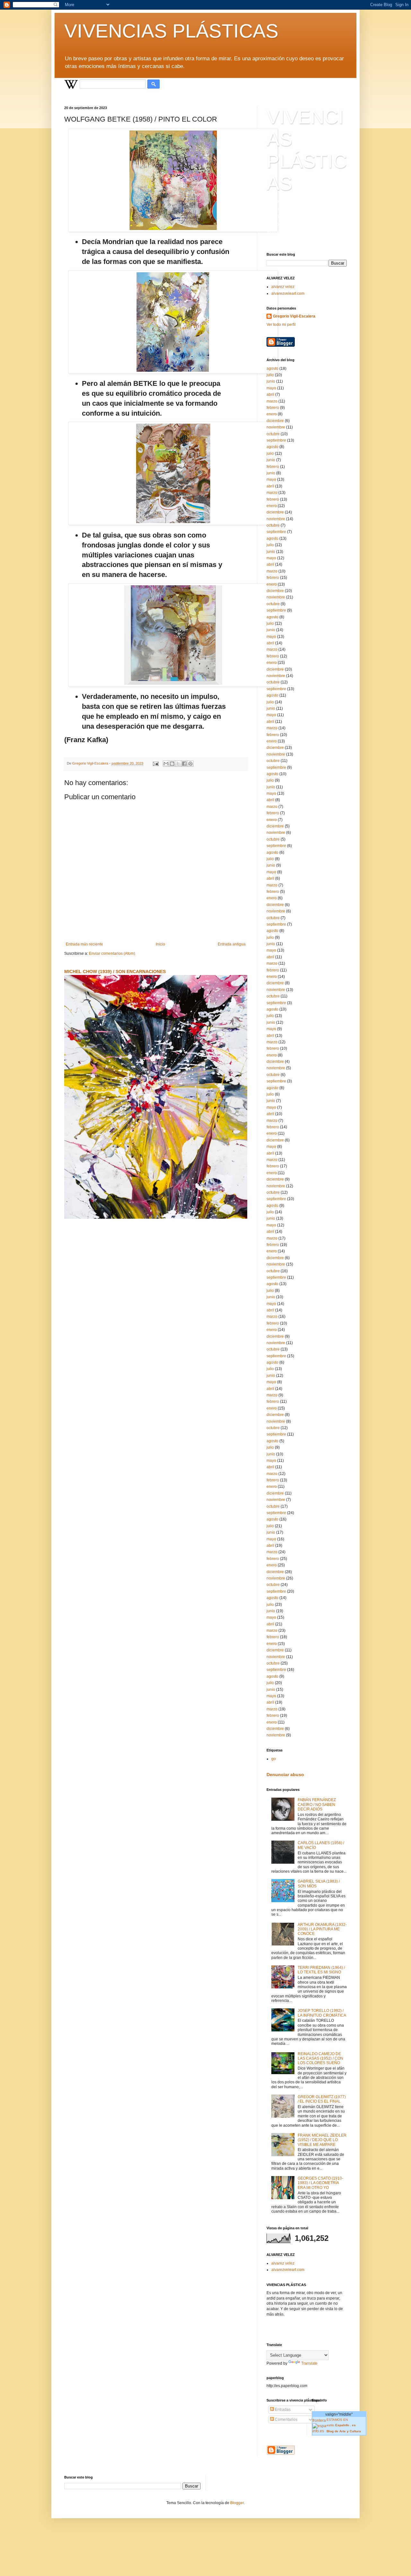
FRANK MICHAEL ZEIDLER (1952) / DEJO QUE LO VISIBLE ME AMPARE (322, 2140)
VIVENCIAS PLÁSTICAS (171, 31)
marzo (272, 401)
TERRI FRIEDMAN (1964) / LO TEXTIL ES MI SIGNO (321, 1970)
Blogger (237, 2503)
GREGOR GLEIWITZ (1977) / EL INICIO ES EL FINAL (322, 2099)
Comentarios (286, 2419)
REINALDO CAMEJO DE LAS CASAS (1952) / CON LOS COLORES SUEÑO (320, 2059)
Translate (309, 2363)
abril (270, 394)
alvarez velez (283, 287)
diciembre (275, 421)
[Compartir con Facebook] (184, 764)
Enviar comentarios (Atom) (112, 953)
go (274, 1759)
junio (271, 381)
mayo (271, 388)
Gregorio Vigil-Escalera (294, 316)
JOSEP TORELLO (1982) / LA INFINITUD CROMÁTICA (322, 2013)
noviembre (276, 427)
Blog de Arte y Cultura (345, 2431)
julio (270, 375)
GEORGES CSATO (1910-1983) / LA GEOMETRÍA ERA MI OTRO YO (320, 2183)
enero (272, 414)
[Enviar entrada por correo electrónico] (155, 763)
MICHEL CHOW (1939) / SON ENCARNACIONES (115, 971)
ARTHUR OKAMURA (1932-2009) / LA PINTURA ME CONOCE (322, 1929)
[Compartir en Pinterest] (190, 764)
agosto (272, 369)
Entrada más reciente (84, 944)
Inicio (160, 944)
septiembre (276, 440)
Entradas (282, 2410)
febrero (273, 408)
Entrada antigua (232, 944)
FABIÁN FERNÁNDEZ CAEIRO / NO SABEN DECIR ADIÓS (317, 1805)
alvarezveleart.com (288, 293)
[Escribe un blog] (172, 764)
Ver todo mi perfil (281, 325)
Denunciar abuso (285, 1775)
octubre (273, 434)
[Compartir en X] (178, 764)
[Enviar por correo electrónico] (166, 764)
